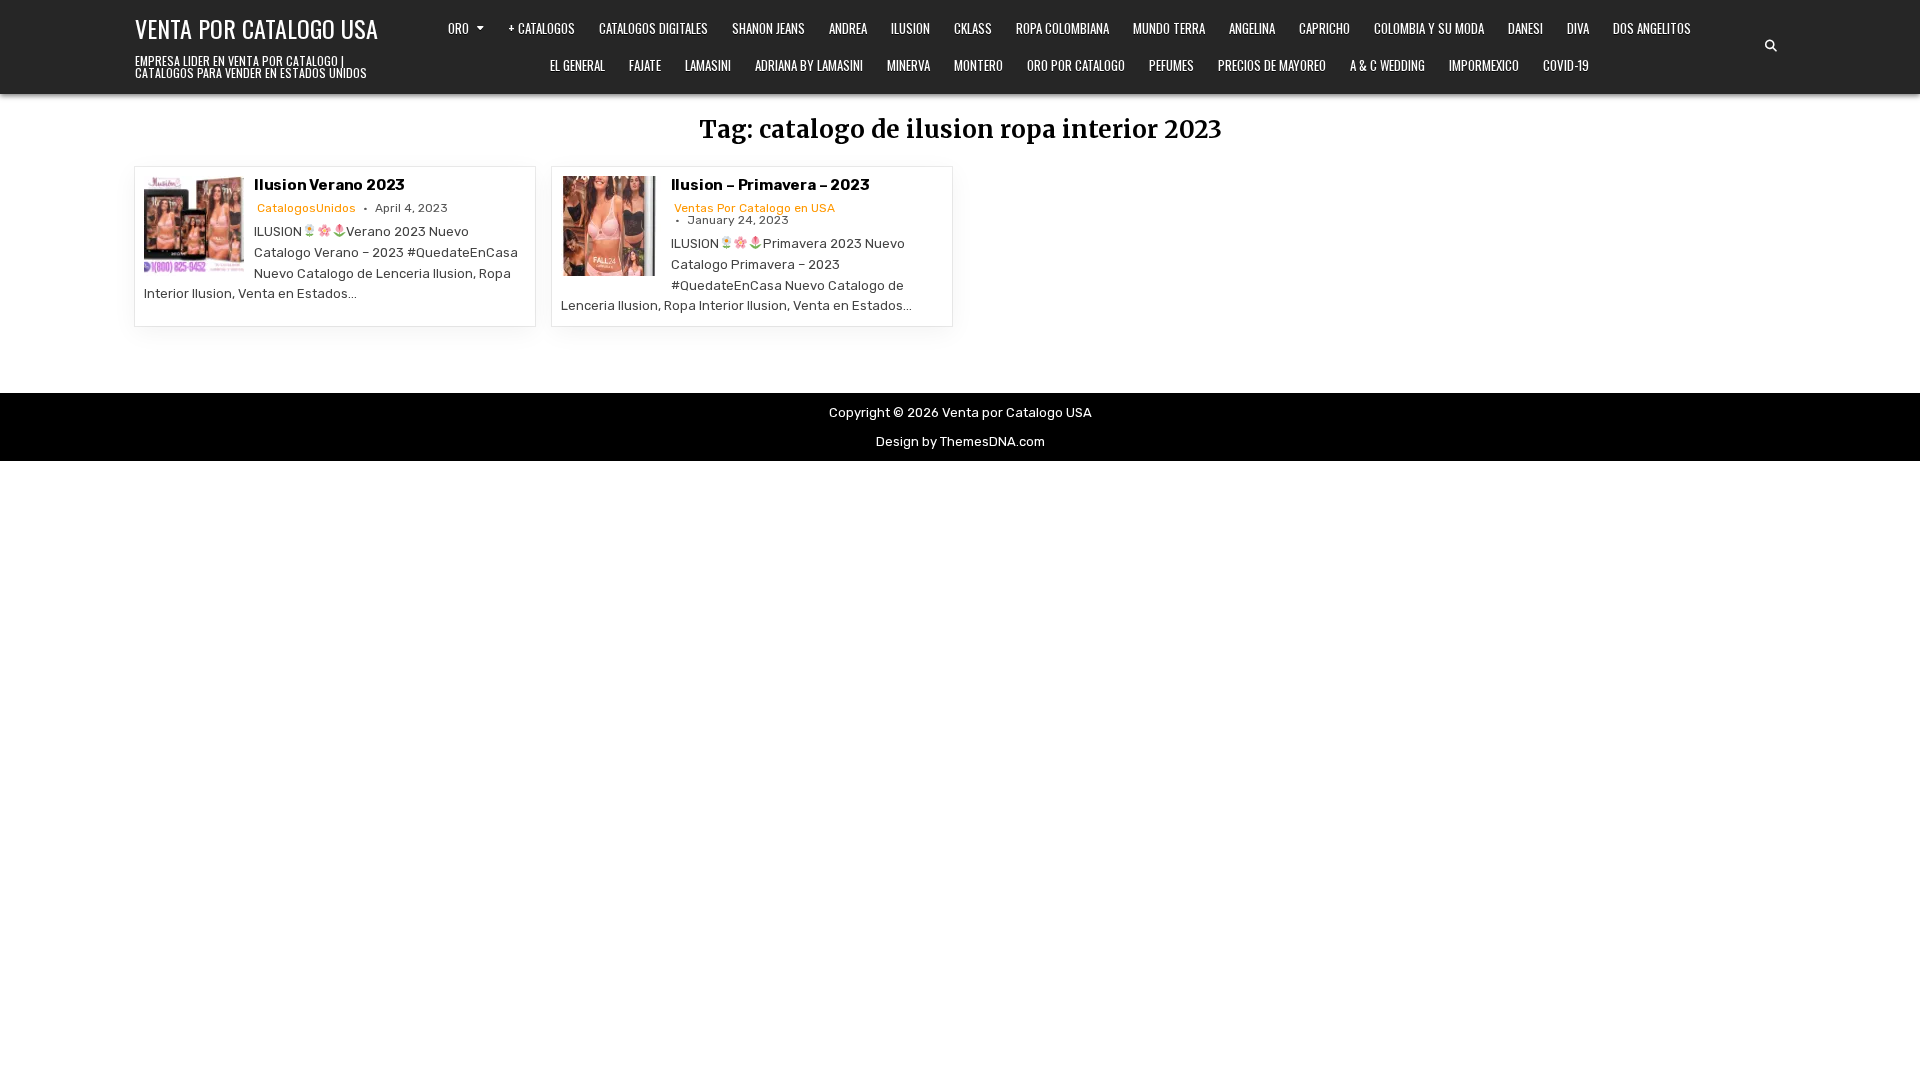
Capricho (1324, 28)
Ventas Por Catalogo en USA (754, 208)
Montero (978, 65)
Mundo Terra (1169, 28)
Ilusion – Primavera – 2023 (770, 185)
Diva (1578, 28)
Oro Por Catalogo (1076, 65)
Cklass (973, 28)
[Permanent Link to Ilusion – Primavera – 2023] (611, 226)
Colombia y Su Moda (1429, 28)
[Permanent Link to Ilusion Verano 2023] (194, 226)
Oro (458, 28)
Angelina (1252, 28)
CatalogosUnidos (306, 208)
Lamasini (708, 65)
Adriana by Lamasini (809, 65)
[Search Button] (1771, 46)
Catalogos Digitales (653, 28)
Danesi (1525, 28)
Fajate (645, 65)
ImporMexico (1484, 65)
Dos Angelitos (1652, 28)
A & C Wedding (1387, 65)
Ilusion (910, 28)
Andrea (848, 28)
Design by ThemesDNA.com (960, 441)
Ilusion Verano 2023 (329, 185)
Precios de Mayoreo (1272, 65)
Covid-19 (1566, 65)
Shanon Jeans (768, 28)
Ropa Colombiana (1062, 28)
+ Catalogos (541, 28)
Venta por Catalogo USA (256, 28)
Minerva (908, 65)
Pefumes (1171, 65)
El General (577, 65)
